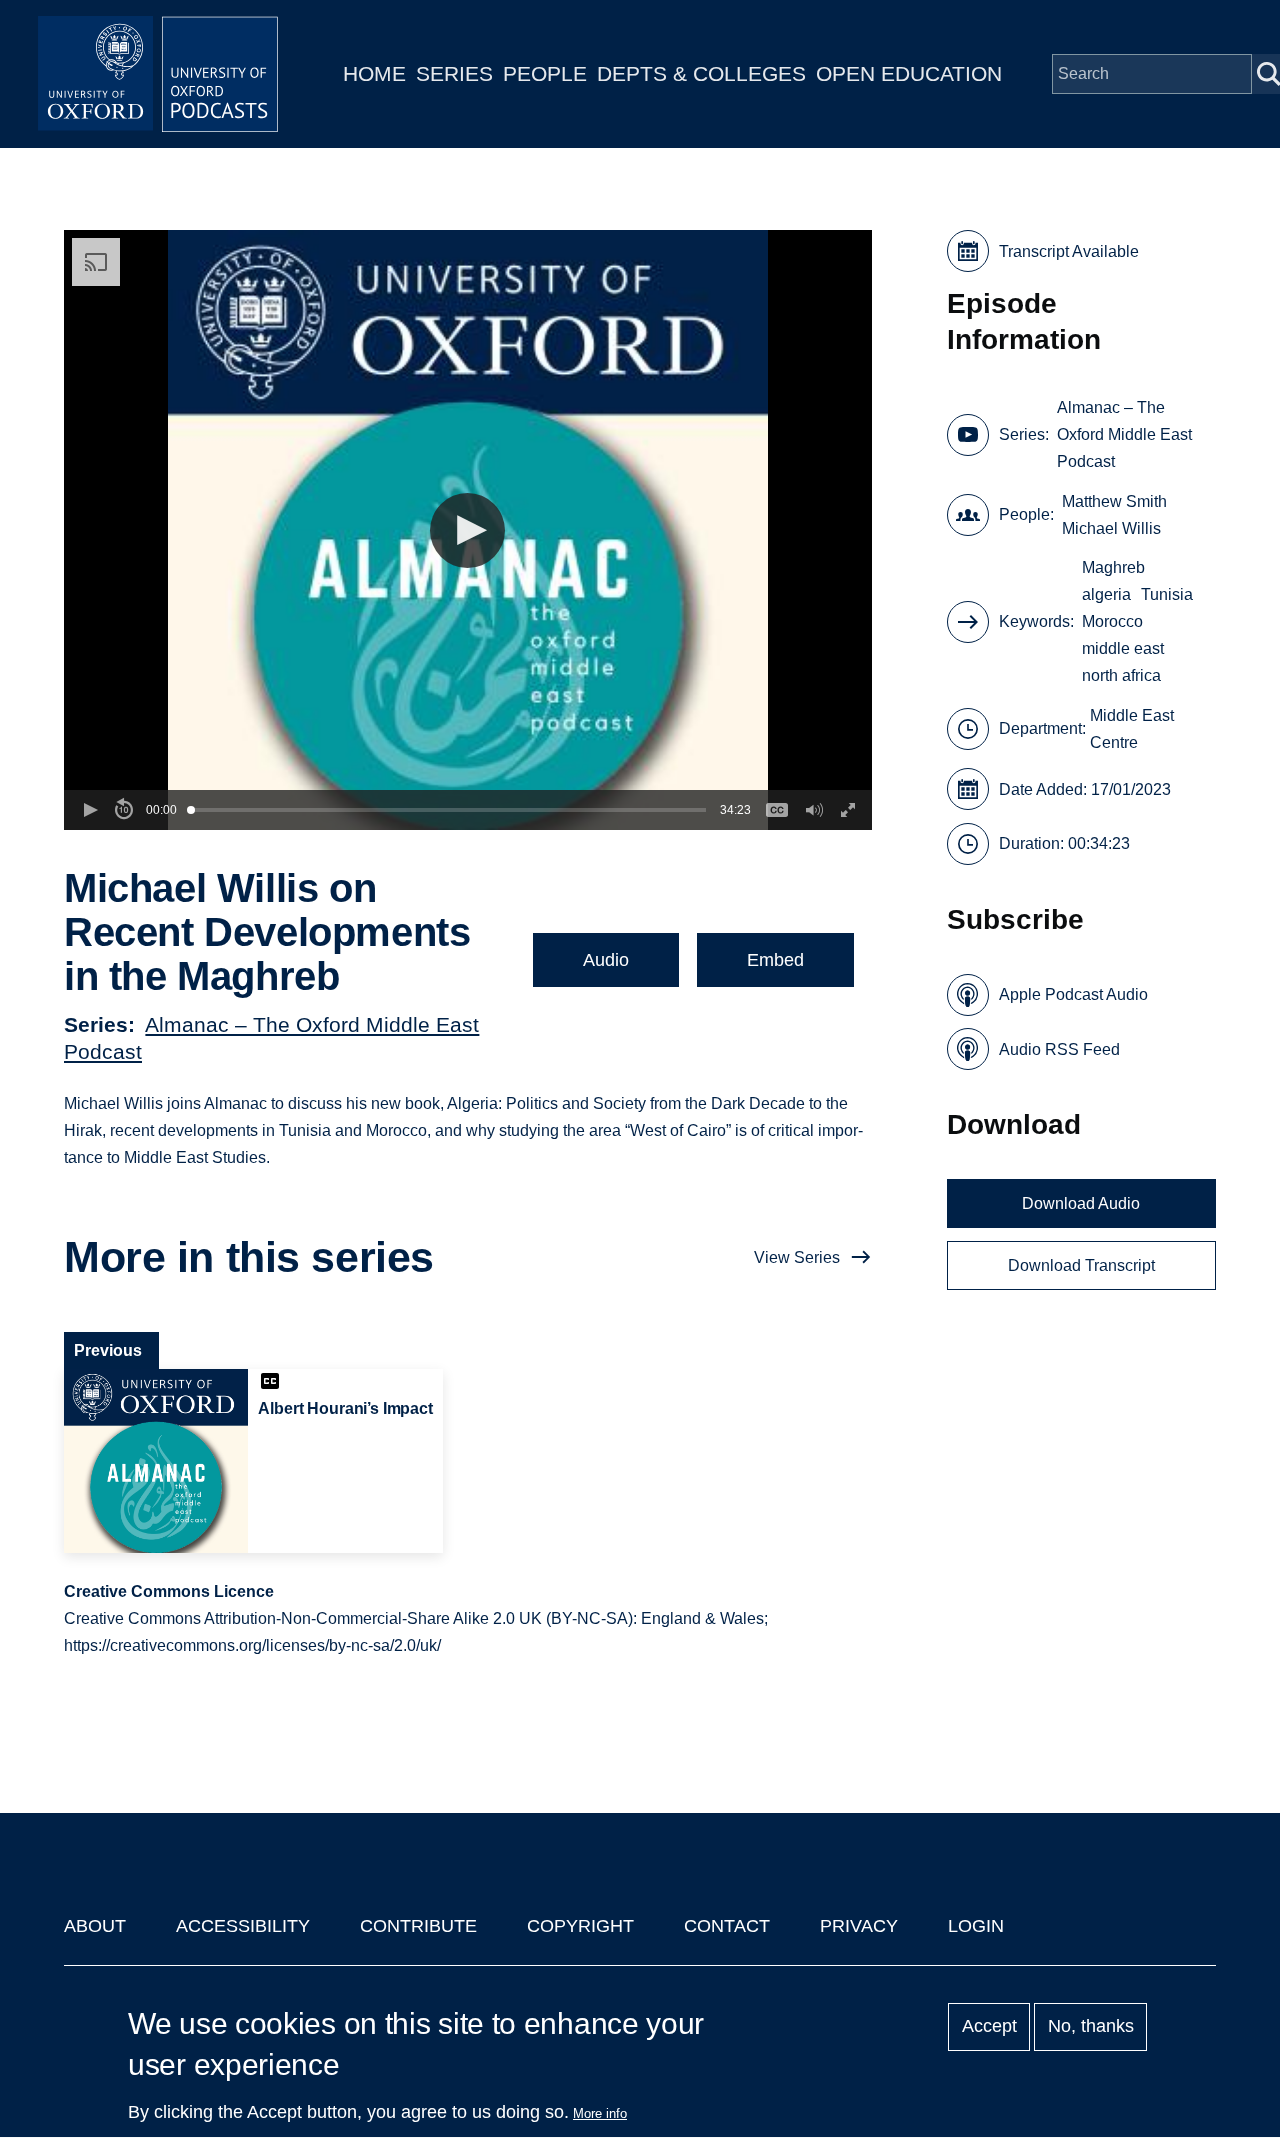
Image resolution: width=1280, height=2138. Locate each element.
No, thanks (1091, 2027)
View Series (797, 1257)
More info (600, 2113)
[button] (467, 530)
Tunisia (1167, 594)
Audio (606, 960)
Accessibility (243, 1926)
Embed (775, 960)
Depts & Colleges (701, 73)
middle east (1123, 648)
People (545, 73)
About (95, 1926)
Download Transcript (1081, 1265)
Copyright (580, 1926)
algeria (1106, 594)
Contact (727, 1926)
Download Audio (1081, 1203)
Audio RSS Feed (1059, 1049)
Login (976, 1926)
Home (374, 73)
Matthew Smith (1114, 501)
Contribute (418, 1926)
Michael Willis (1111, 528)
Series (454, 73)
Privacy (859, 1926)
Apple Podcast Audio (1073, 994)
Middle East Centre (1132, 729)
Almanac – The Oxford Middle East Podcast (1124, 434)
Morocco (1112, 621)
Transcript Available (1069, 251)
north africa (1121, 675)
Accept (989, 2027)
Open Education (909, 73)
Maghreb (1113, 567)
